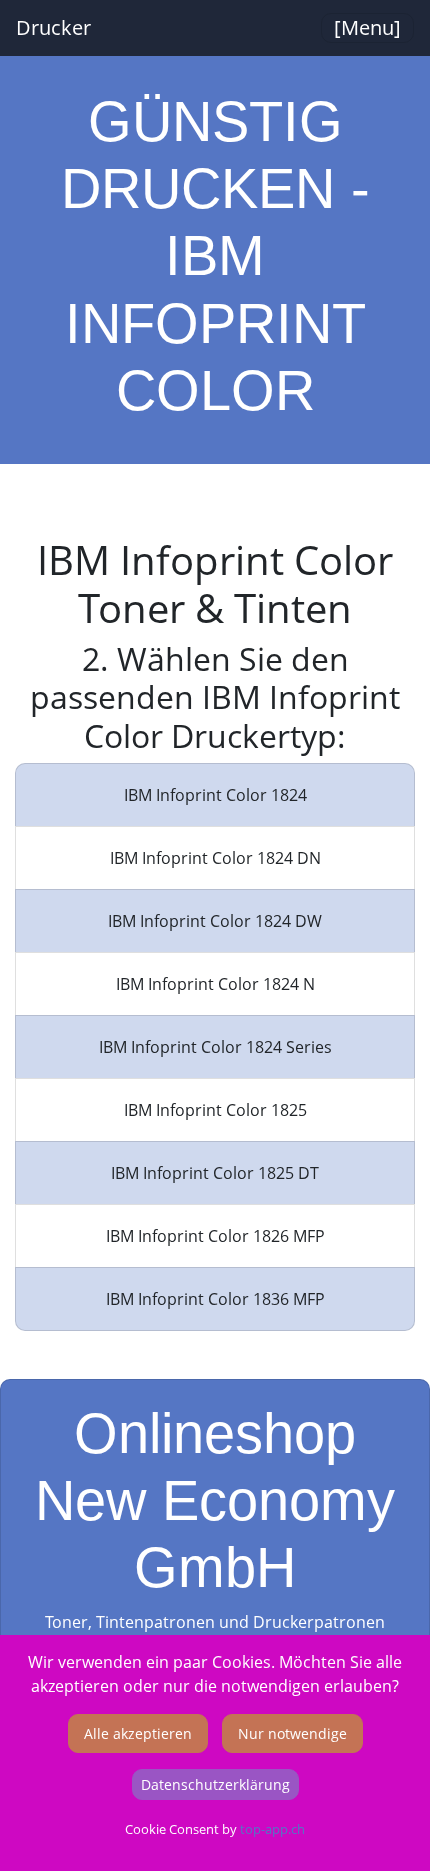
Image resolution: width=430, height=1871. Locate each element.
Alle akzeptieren (138, 1733)
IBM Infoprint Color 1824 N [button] (215, 984)
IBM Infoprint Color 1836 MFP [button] (215, 1299)
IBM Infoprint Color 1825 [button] (215, 1110)
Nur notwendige (292, 1733)
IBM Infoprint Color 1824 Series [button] (215, 1047)
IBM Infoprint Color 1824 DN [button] (215, 858)
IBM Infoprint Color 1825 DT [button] (215, 1173)
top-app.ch (272, 1829)
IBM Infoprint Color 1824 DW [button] (215, 921)
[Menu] (367, 27)
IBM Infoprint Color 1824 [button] (215, 795)
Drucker (53, 27)
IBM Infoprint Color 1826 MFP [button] (215, 1236)
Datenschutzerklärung (215, 1784)
